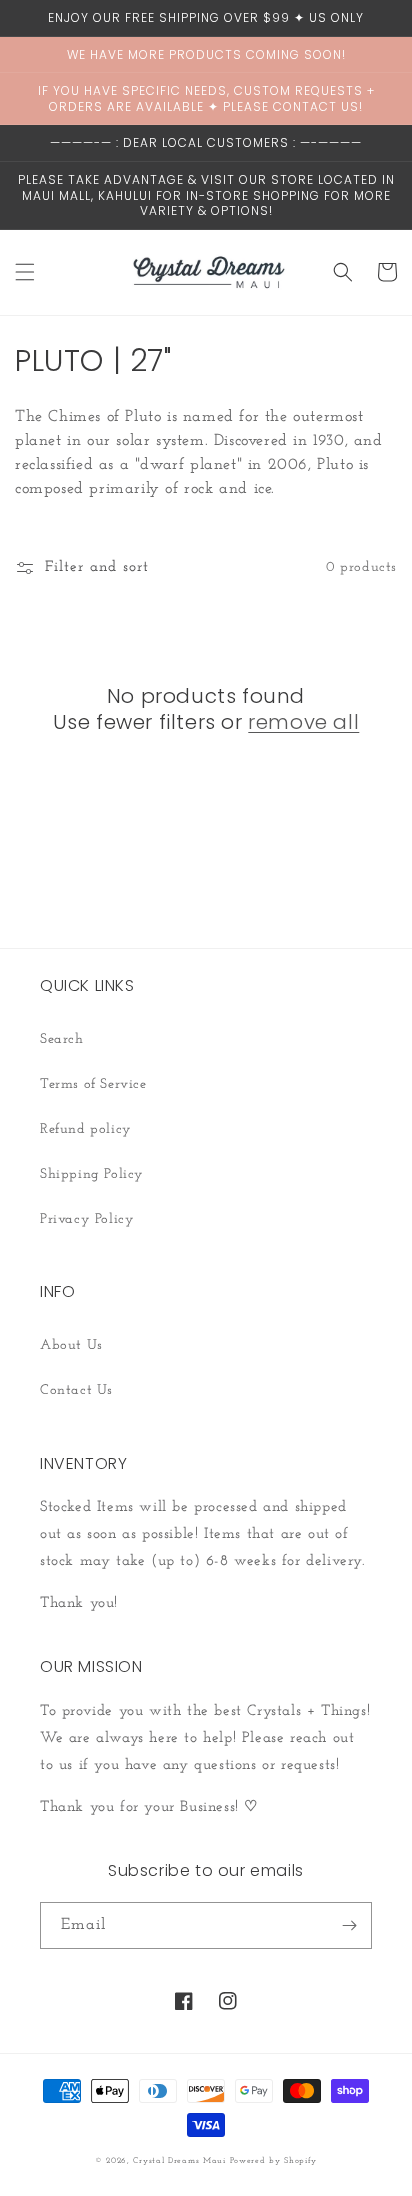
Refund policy (86, 1129)
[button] (25, 272)
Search (62, 1039)
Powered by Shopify (274, 2161)
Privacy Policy (87, 1219)
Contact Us (76, 1390)
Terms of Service (93, 1084)
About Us (71, 1345)
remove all (303, 722)
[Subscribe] (349, 1925)
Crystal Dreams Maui (179, 2161)
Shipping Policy (92, 1174)
